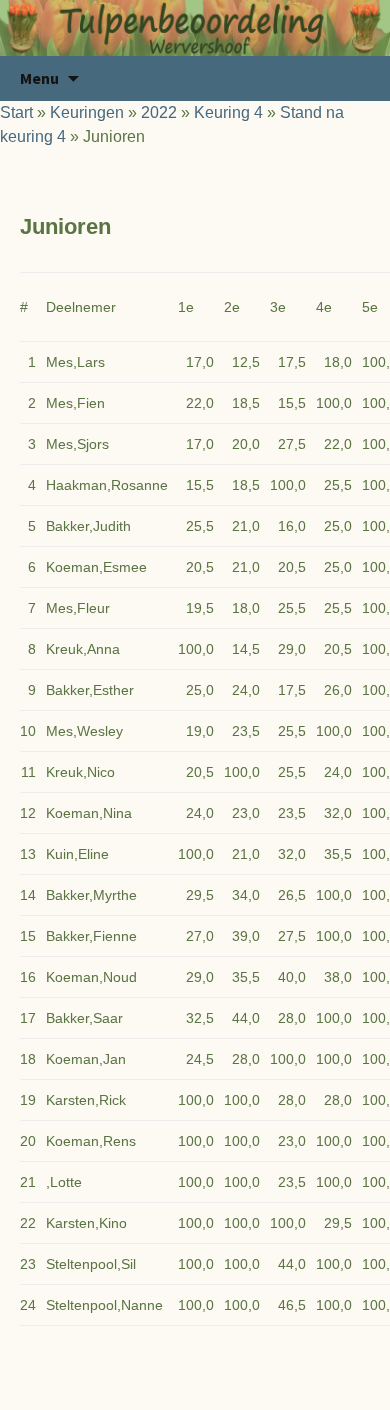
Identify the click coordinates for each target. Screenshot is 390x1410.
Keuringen (87, 112)
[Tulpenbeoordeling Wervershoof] (195, 28)
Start (16, 112)
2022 (159, 112)
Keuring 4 (228, 112)
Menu (39, 78)
